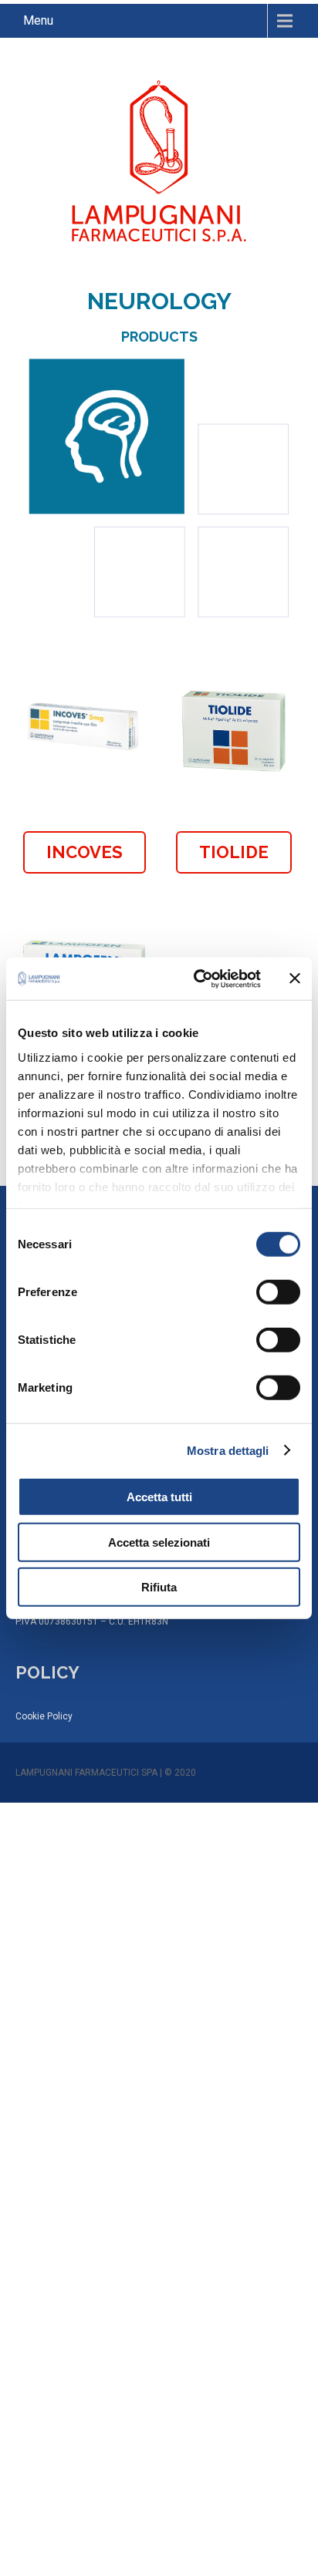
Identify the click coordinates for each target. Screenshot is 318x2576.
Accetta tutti (159, 1497)
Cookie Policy (44, 1716)
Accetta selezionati (159, 1542)
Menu (38, 20)
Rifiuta (159, 1587)
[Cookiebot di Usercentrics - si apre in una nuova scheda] (197, 978)
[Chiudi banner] (295, 978)
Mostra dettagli (228, 1450)
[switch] (278, 1292)
